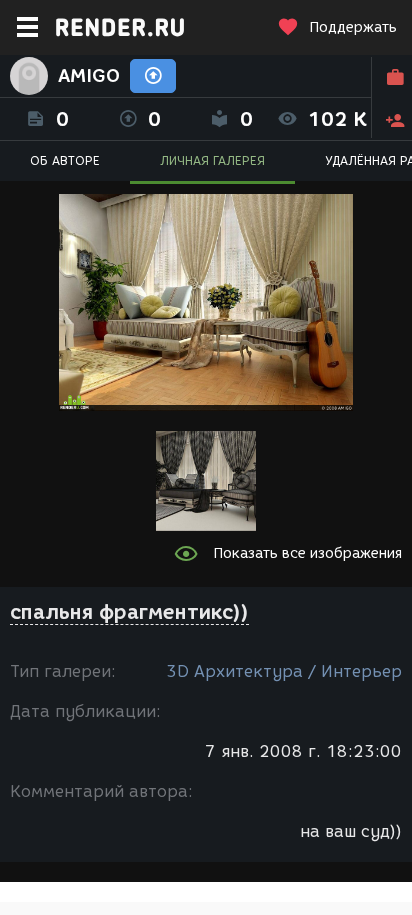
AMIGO (89, 76)
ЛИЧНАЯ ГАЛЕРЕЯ (212, 160)
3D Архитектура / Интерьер (284, 671)
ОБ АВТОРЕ (65, 160)
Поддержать (353, 27)
